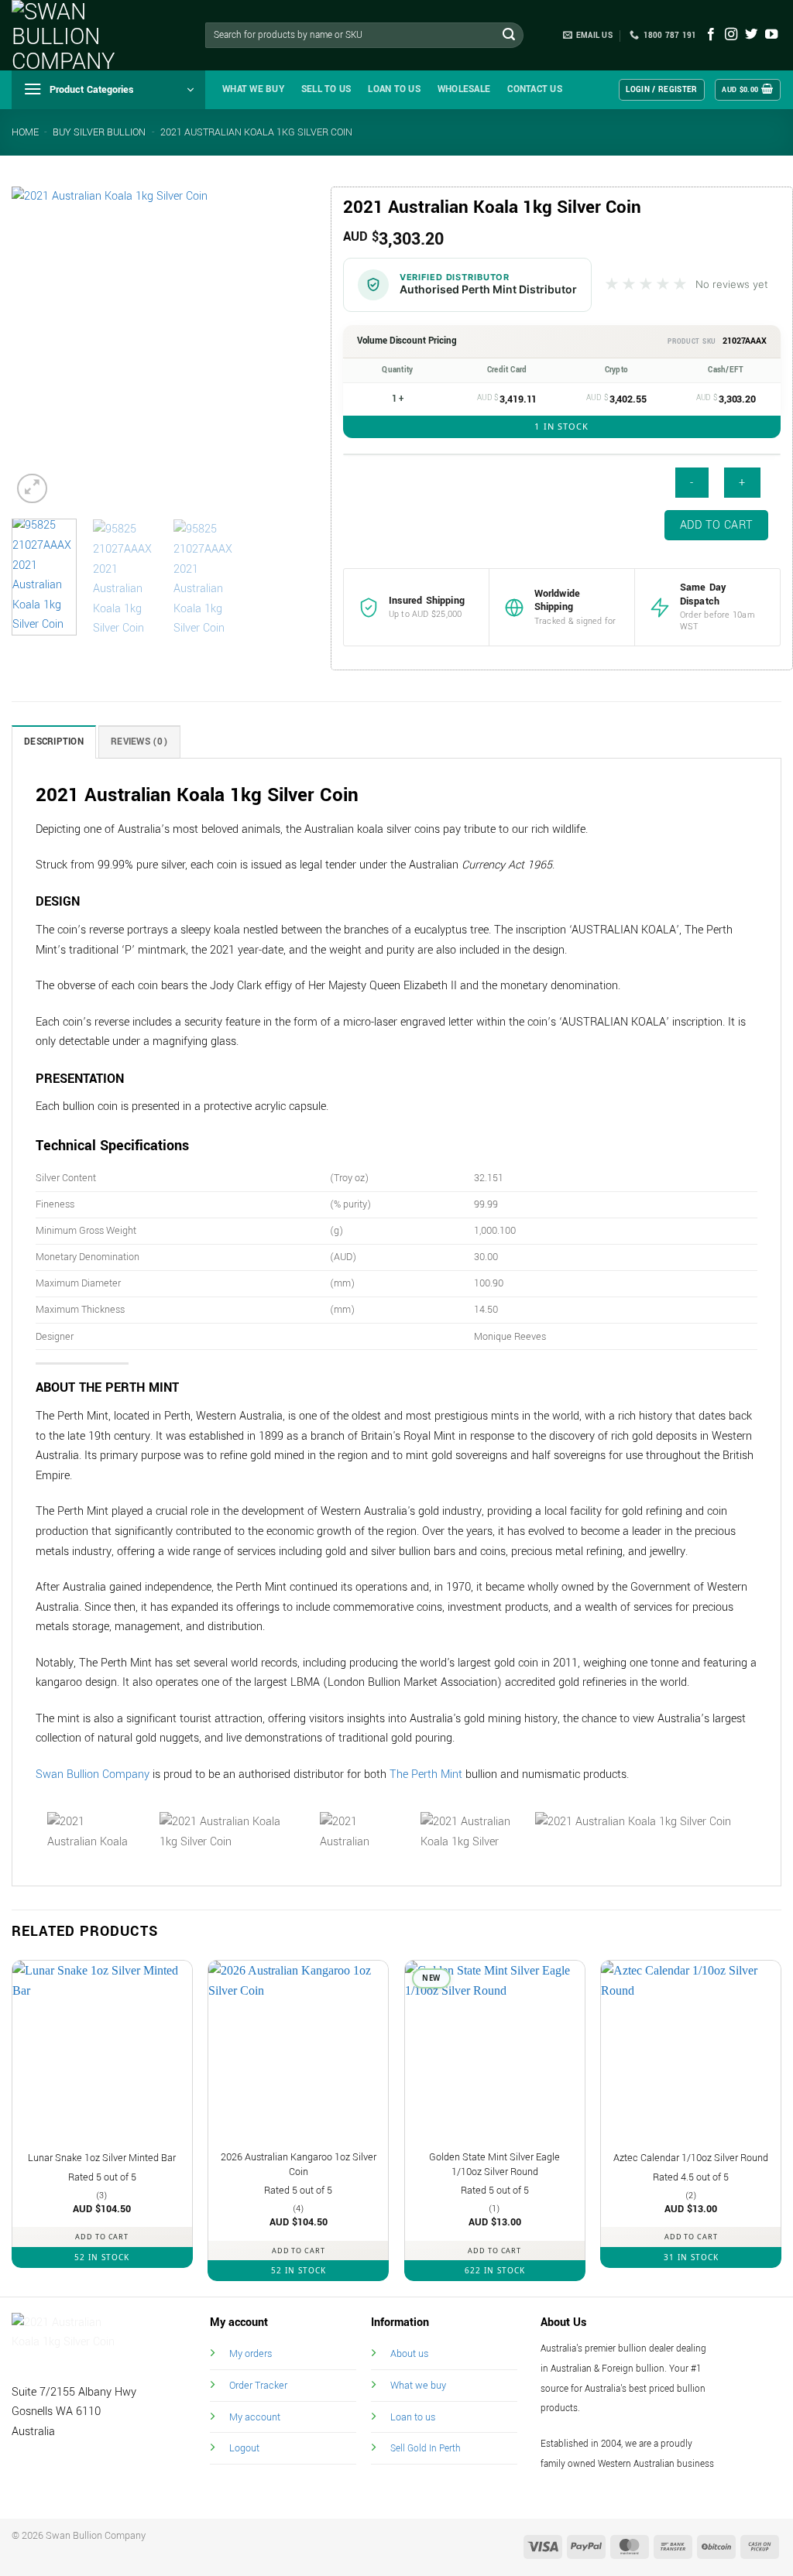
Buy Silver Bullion (99, 132)
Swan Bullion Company (93, 1774)
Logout (244, 2448)
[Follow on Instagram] (731, 35)
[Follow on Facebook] (711, 35)
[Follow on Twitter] (751, 35)
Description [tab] (54, 742)
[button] (108, 90)
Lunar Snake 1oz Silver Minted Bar (102, 2158)
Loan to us (413, 2417)
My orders (251, 2353)
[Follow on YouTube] (771, 35)
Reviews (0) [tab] (139, 742)
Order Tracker (258, 2385)
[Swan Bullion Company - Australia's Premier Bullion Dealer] (89, 35)
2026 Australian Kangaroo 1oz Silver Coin (299, 2165)
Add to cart (717, 525)
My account (255, 2417)
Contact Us (535, 89)
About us (409, 2353)
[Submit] (509, 36)
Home (25, 132)
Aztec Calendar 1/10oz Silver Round (691, 2158)
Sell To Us (326, 89)
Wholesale (464, 89)
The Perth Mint (426, 1774)
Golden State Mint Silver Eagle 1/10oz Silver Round (494, 2165)
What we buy (253, 89)
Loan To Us (394, 89)
